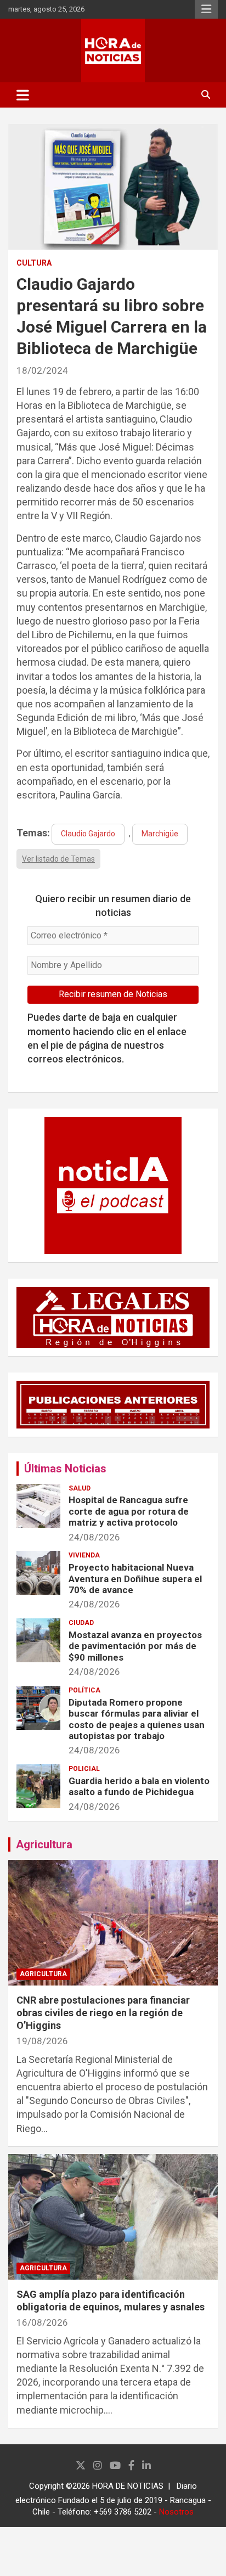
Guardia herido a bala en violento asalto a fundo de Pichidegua (139, 1786)
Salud (80, 1488)
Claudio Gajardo (88, 834)
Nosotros (176, 2512)
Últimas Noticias (65, 1469)
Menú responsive (206, 9)
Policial (84, 1769)
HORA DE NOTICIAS (128, 2486)
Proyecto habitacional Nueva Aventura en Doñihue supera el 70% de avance (135, 1579)
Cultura (34, 263)
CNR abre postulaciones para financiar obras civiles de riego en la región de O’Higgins (103, 2013)
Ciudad (81, 1623)
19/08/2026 (42, 2041)
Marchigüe (160, 834)
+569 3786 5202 (123, 2512)
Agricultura (44, 1844)
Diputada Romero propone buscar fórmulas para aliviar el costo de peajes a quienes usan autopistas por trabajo (137, 1719)
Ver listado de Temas (58, 859)
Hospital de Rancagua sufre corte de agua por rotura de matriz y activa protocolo (129, 1511)
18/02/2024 (42, 370)
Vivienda (84, 1555)
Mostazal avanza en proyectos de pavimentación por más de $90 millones (135, 1646)
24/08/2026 (94, 1537)
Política (84, 1690)
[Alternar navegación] (23, 95)
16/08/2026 (42, 2322)
